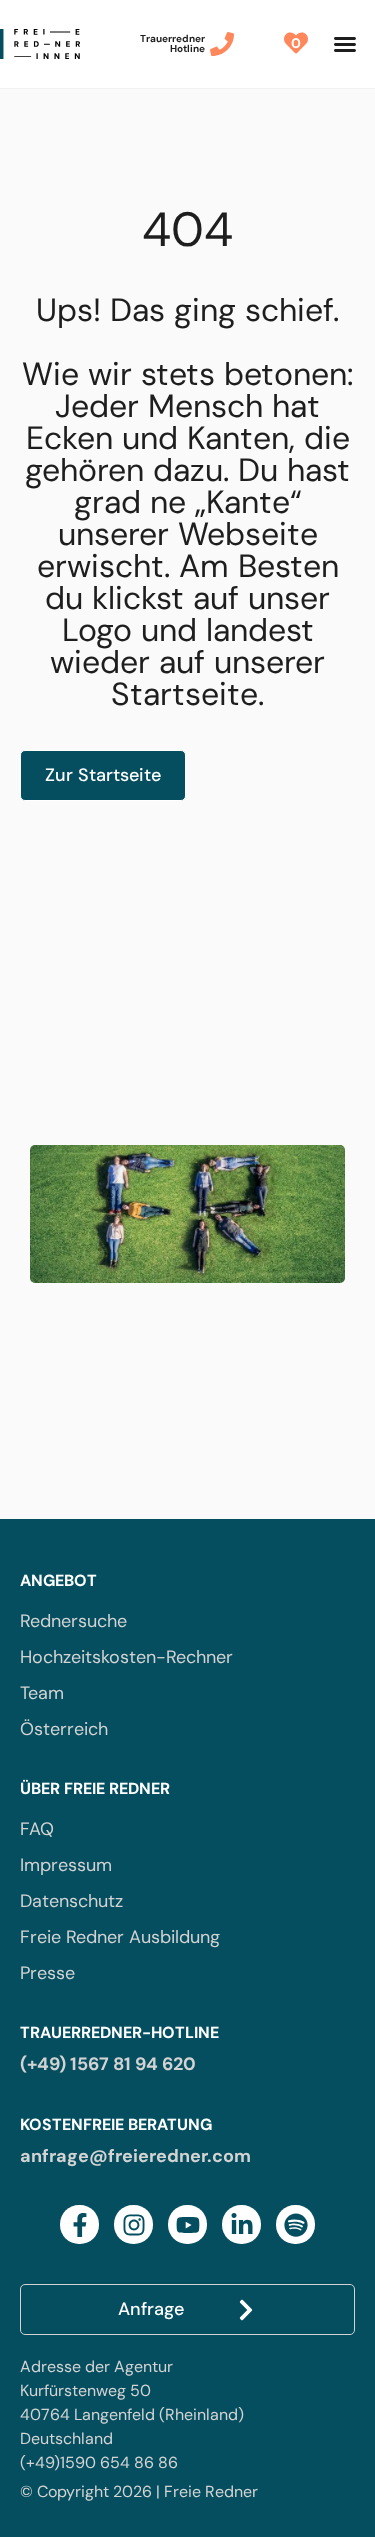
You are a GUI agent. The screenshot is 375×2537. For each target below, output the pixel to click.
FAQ (37, 1829)
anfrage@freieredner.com (135, 2156)
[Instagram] (133, 2224)
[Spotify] (295, 2224)
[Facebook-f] (79, 2224)
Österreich (64, 1729)
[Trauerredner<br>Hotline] (222, 44)
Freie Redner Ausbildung (120, 1937)
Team (42, 1693)
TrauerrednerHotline (172, 43)
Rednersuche (73, 1621)
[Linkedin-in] (241, 2224)
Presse (47, 1973)
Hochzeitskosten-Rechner (126, 1657)
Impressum (66, 1865)
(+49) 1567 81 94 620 (108, 2064)
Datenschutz (71, 1901)
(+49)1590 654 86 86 (99, 2462)
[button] (345, 44)
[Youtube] (187, 2224)
